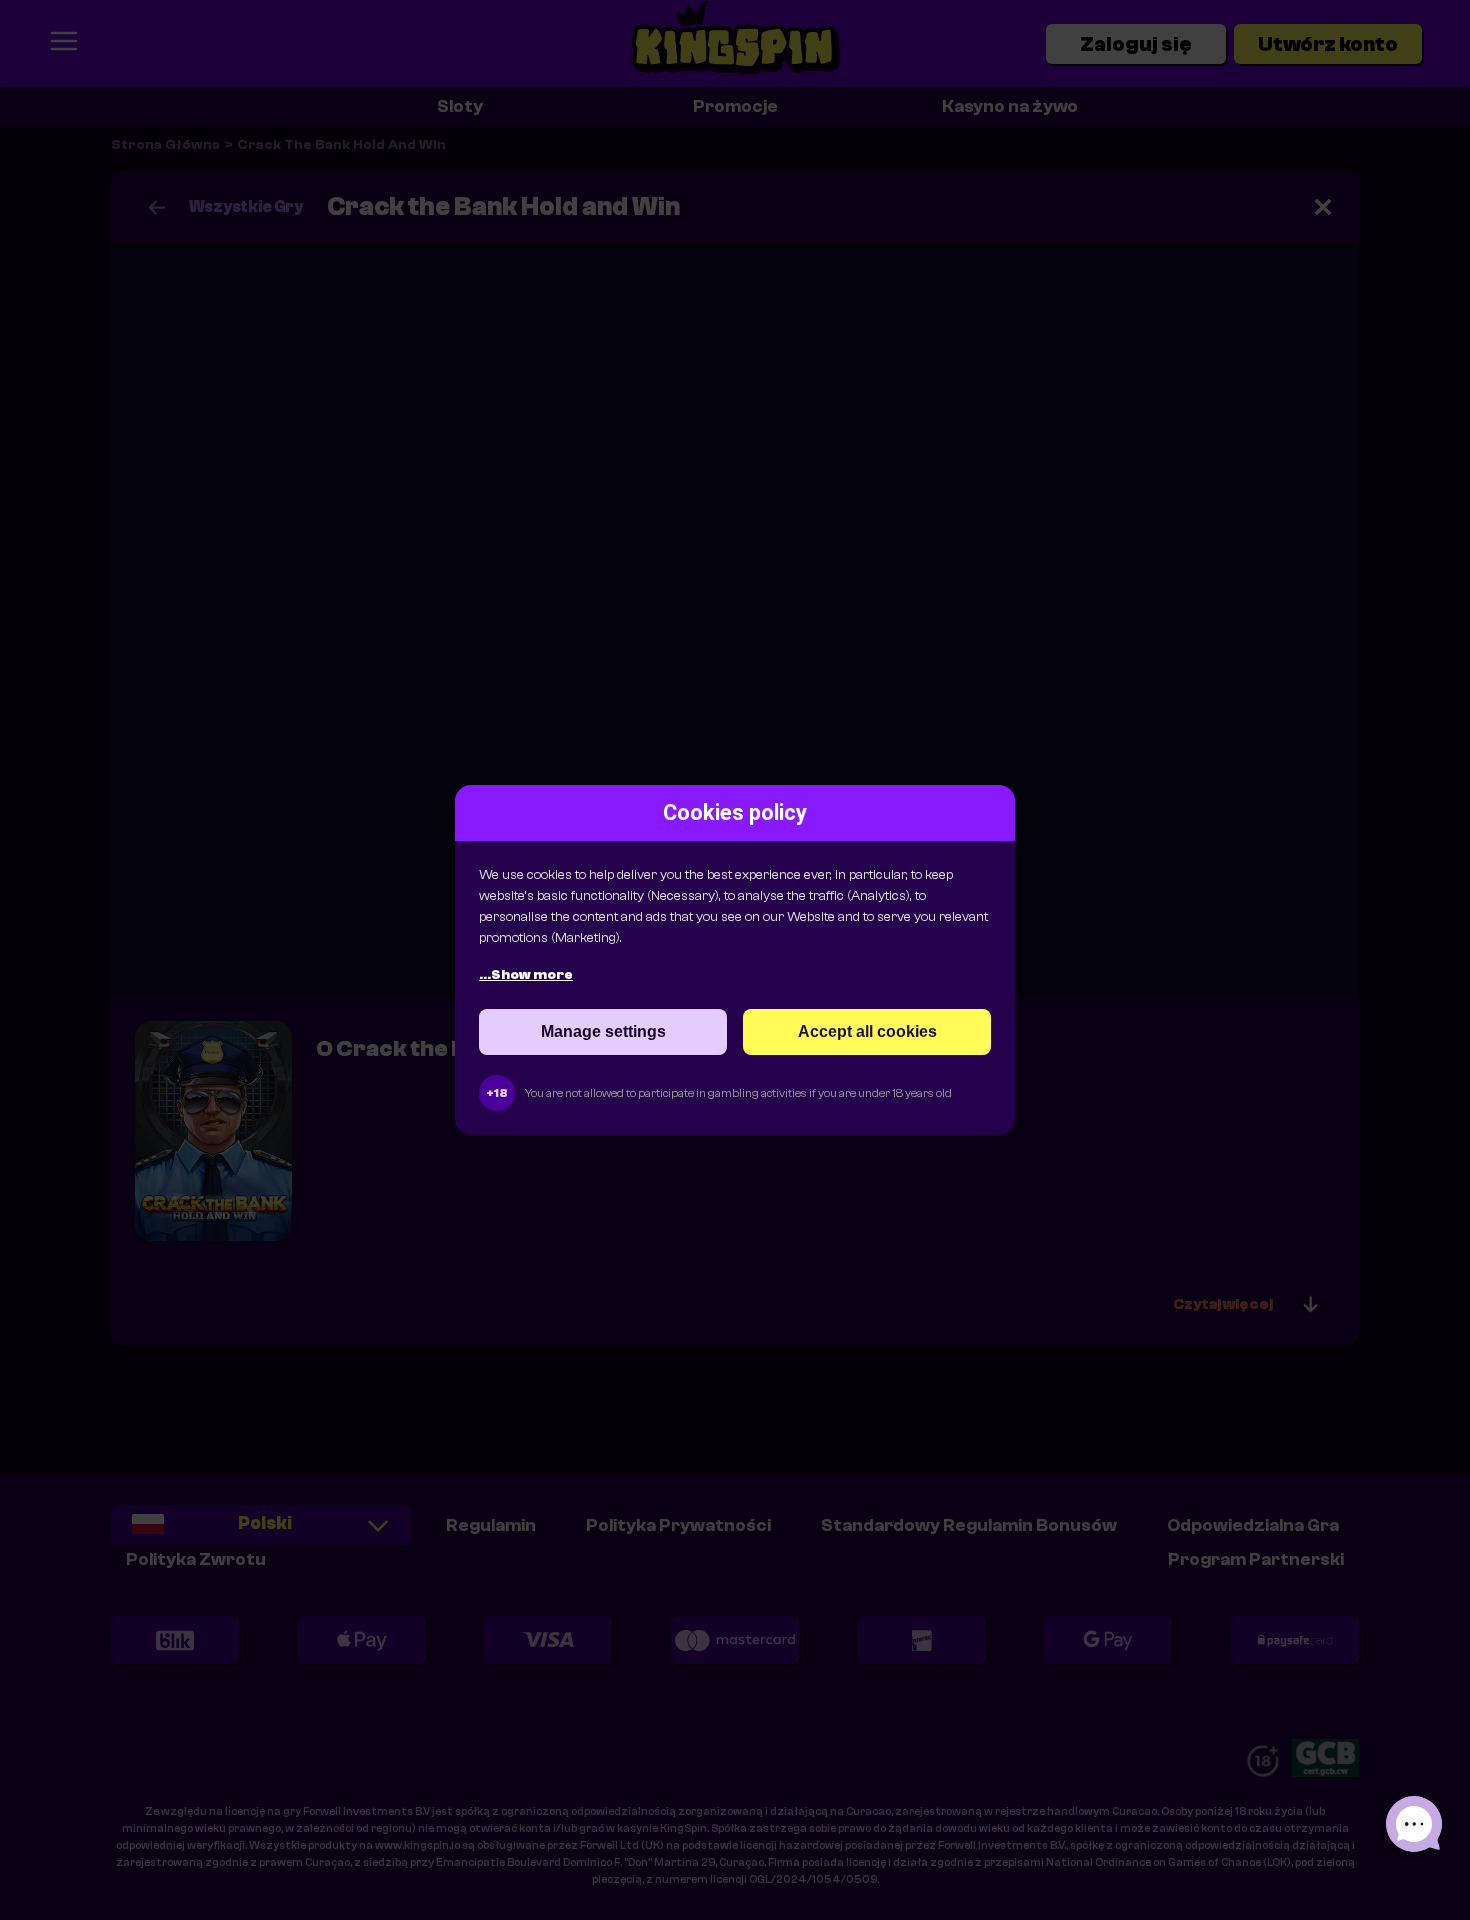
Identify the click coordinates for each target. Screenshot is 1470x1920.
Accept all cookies (867, 1031)
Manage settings (603, 1031)
